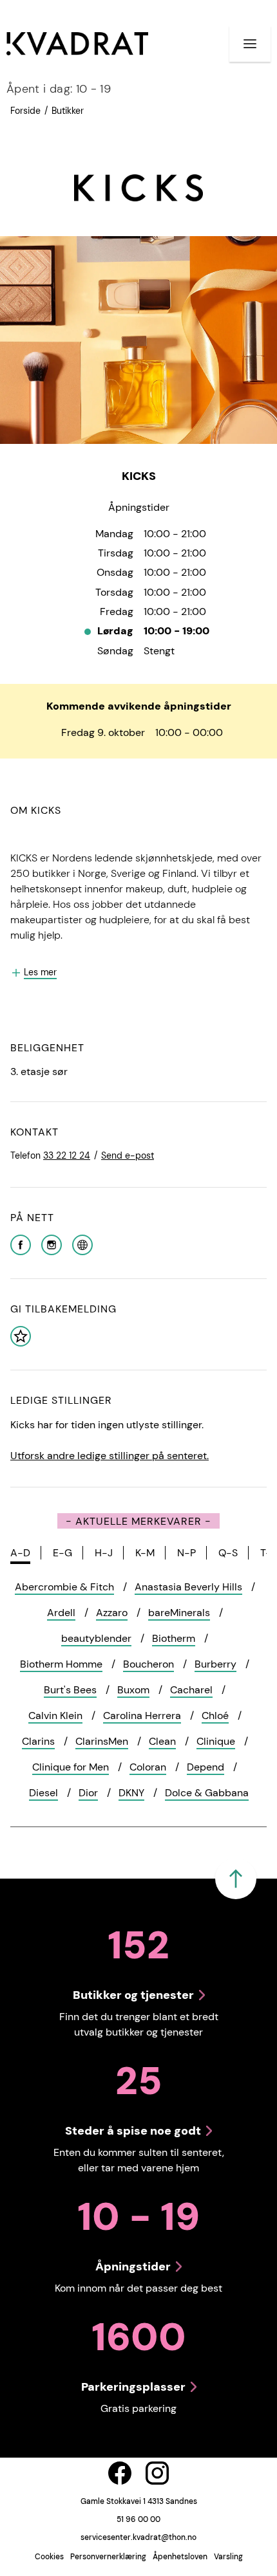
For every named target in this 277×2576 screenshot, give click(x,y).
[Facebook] (21, 1244)
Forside (25, 111)
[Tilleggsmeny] (250, 44)
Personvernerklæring (108, 2557)
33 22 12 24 (67, 1155)
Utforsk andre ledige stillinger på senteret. (110, 1456)
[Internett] (82, 1244)
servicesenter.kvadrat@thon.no (138, 2537)
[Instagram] (52, 1244)
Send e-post (128, 1155)
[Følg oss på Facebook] (120, 2473)
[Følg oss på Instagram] (157, 2473)
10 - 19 (59, 89)
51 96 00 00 (138, 2519)
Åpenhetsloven (180, 2557)
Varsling (228, 2557)
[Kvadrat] (77, 44)
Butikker (68, 111)
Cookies (49, 2557)
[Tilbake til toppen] (236, 1879)
